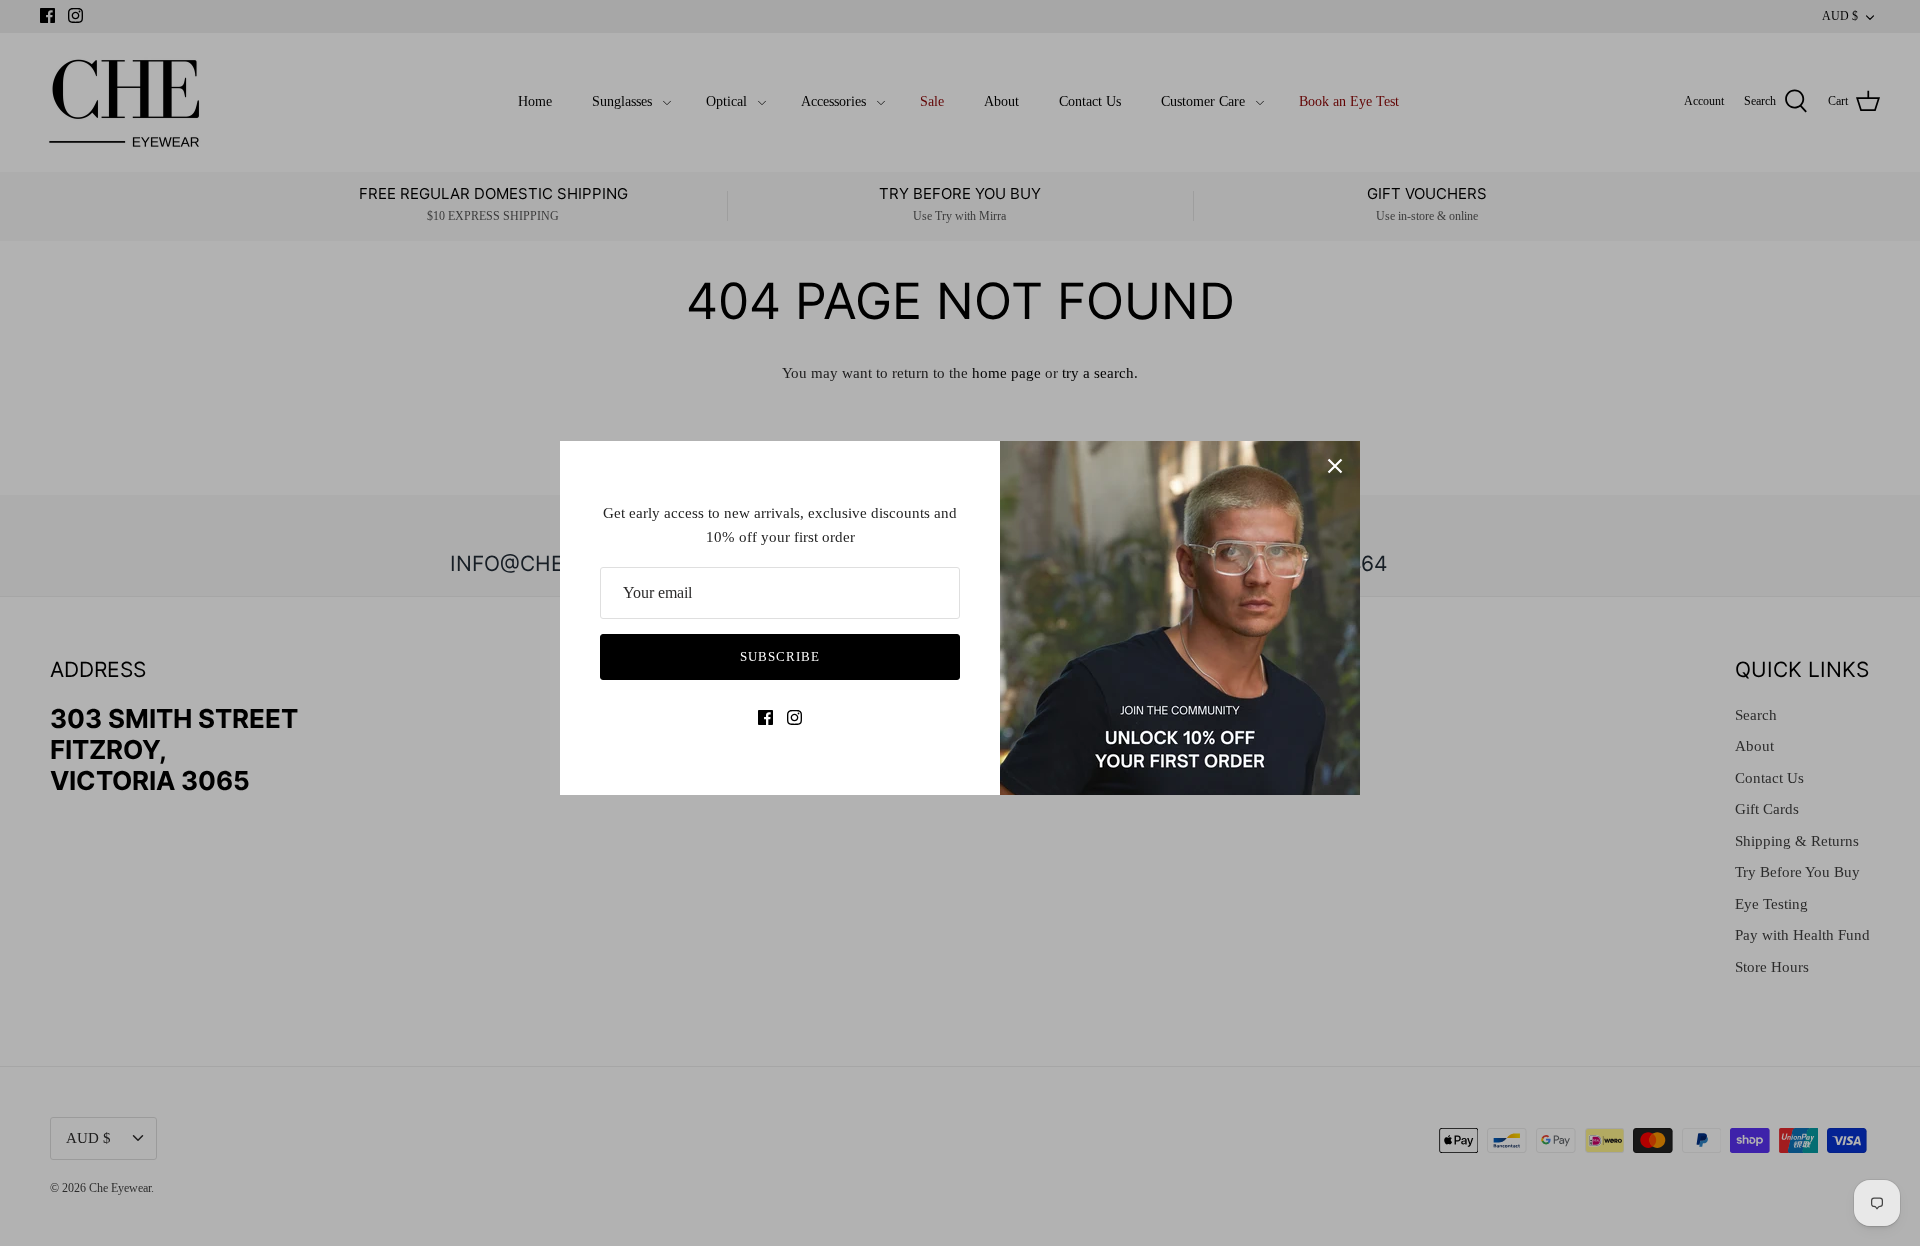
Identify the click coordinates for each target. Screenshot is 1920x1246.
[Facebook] (765, 717)
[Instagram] (794, 717)
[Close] (1335, 466)
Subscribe (780, 656)
